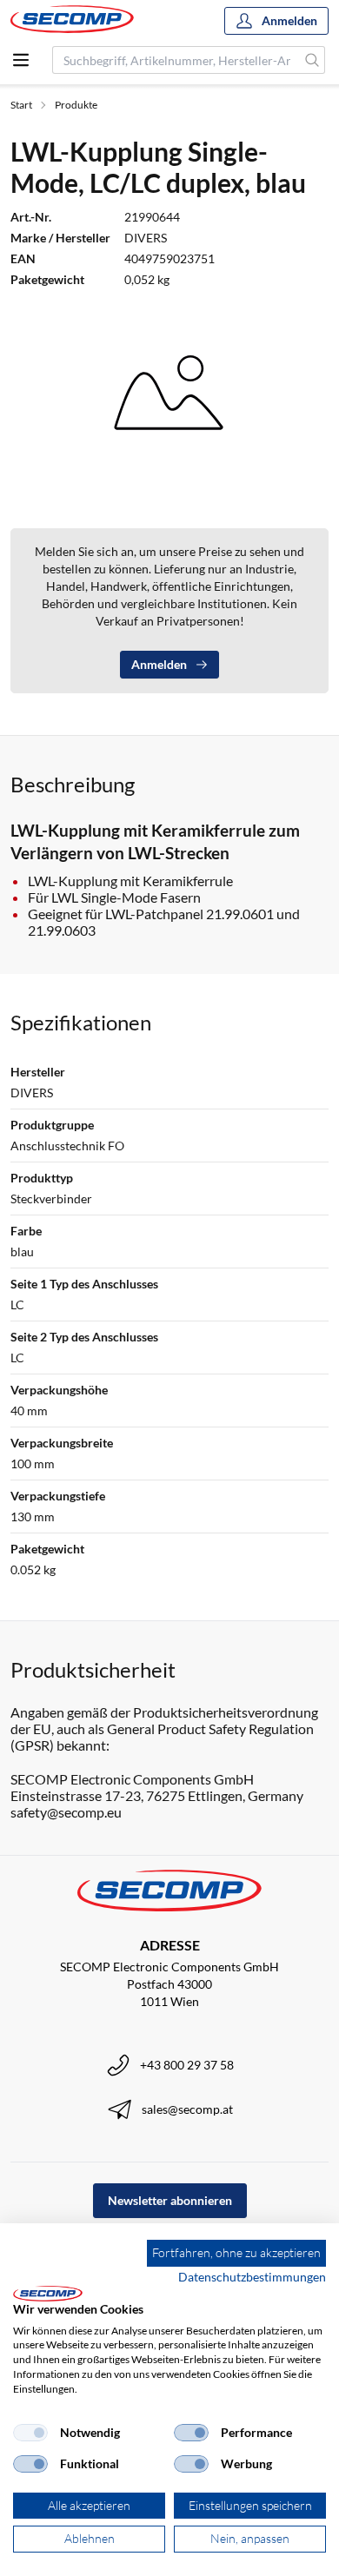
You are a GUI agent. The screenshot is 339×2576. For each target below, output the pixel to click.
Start (21, 105)
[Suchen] (312, 60)
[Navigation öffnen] (21, 60)
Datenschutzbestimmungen (252, 2277)
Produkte (76, 105)
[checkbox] (30, 2433)
